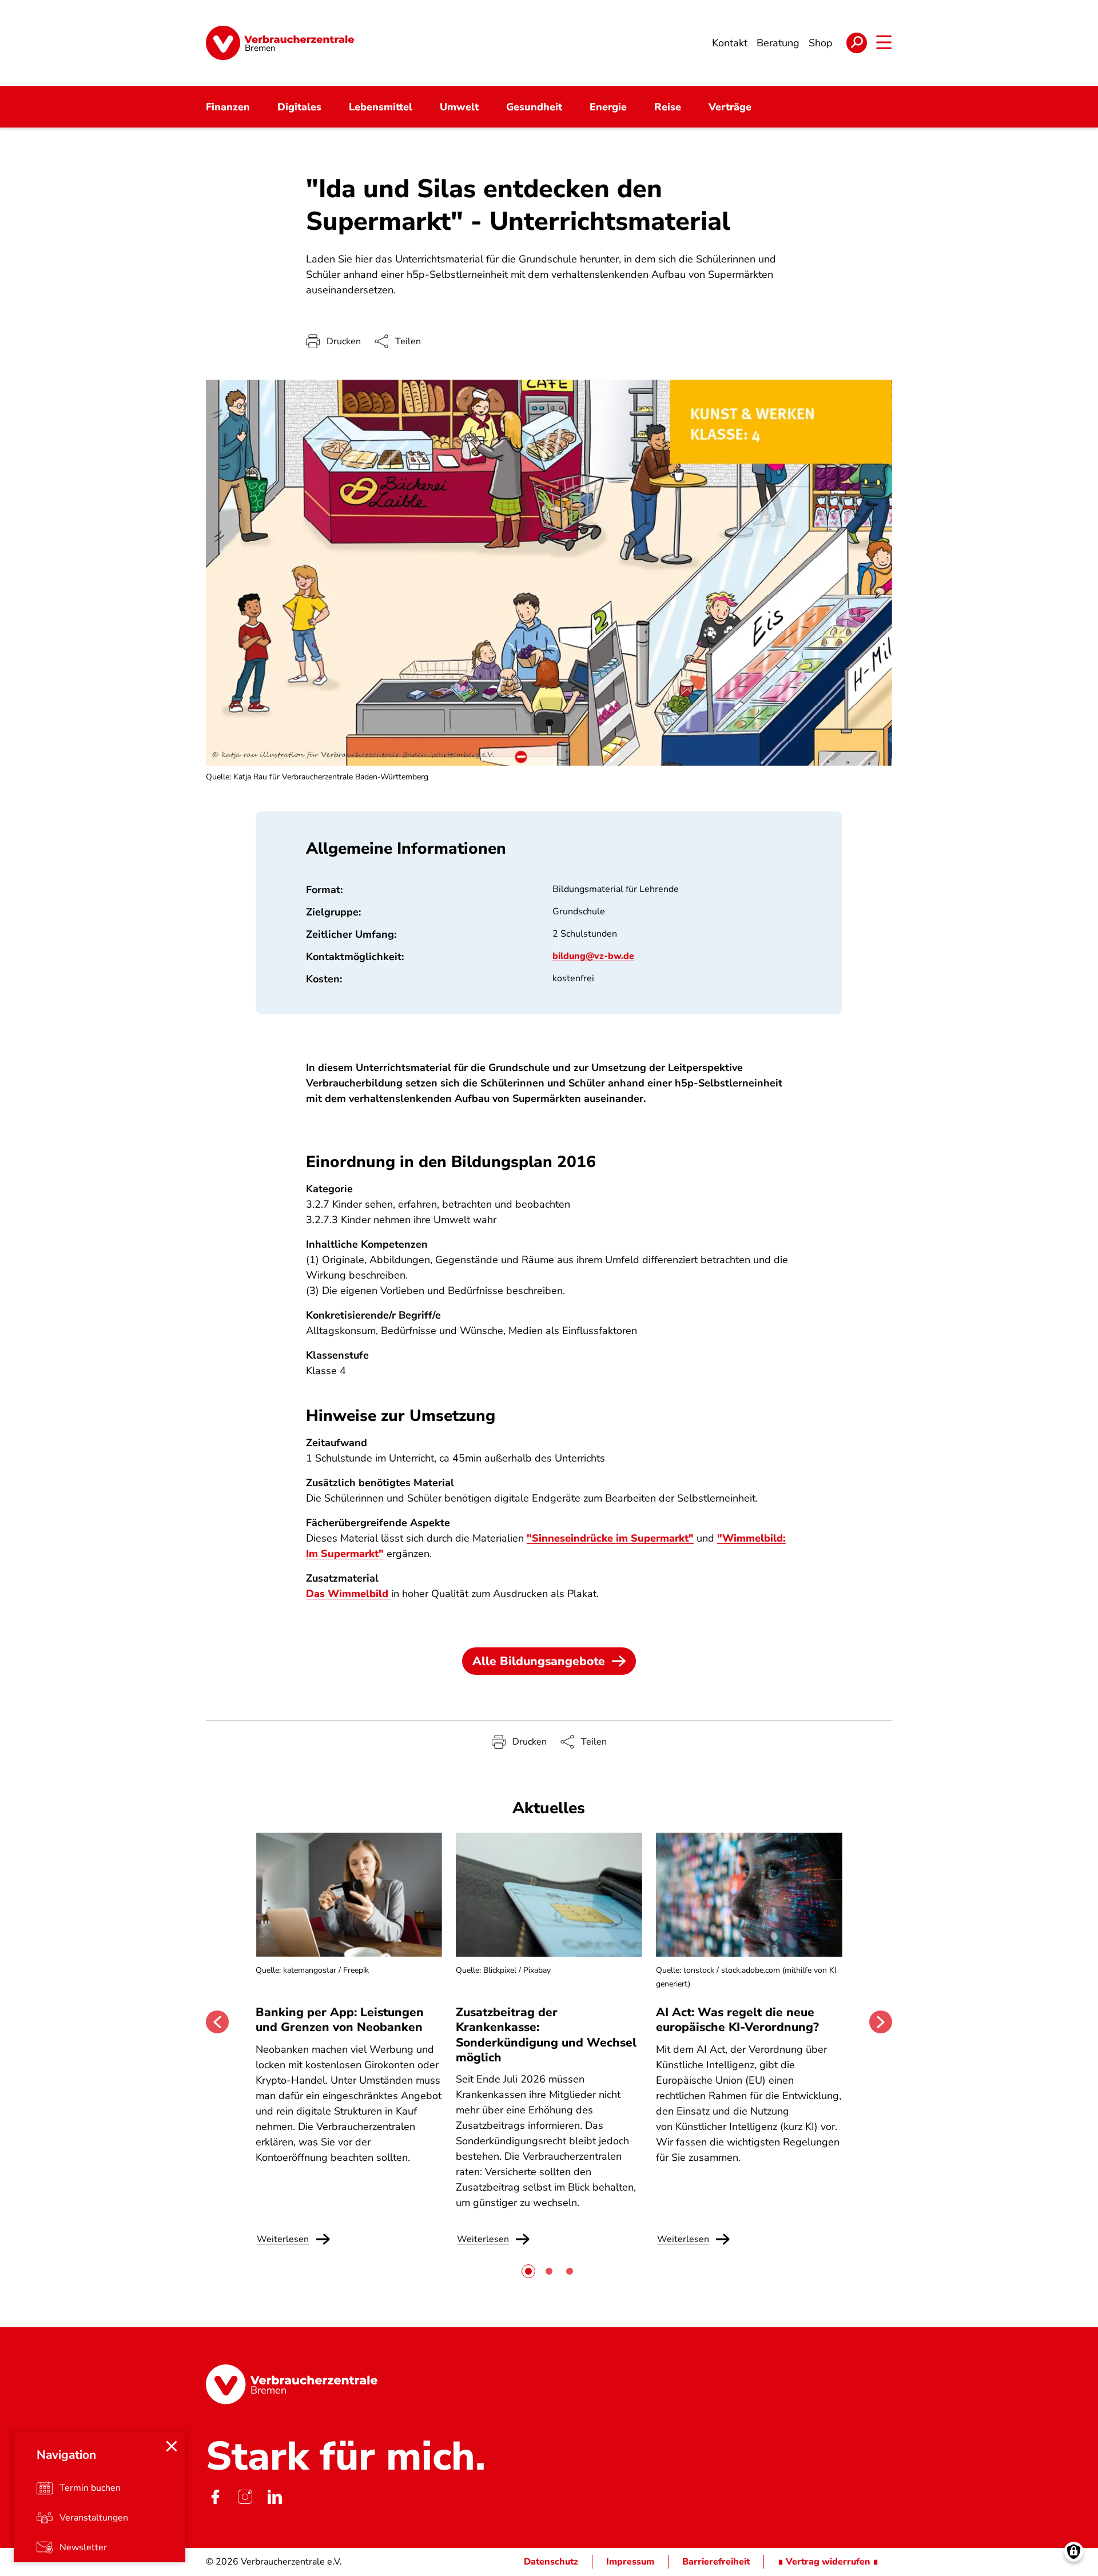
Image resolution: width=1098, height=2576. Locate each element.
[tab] (528, 2271)
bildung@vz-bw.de (593, 956)
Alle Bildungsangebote (539, 1661)
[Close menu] (172, 2446)
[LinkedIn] (274, 2497)
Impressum (630, 2562)
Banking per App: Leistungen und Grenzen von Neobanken (340, 2020)
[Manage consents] (1074, 2552)
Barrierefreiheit (716, 2562)
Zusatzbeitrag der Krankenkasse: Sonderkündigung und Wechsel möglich (546, 2035)
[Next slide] (881, 2022)
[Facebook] (215, 2497)
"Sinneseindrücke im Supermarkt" (610, 1538)
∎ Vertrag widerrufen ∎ (828, 2562)
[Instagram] (245, 2497)
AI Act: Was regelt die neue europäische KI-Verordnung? (739, 2020)
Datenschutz (551, 2562)
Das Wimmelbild (349, 1594)
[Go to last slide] (217, 2022)
